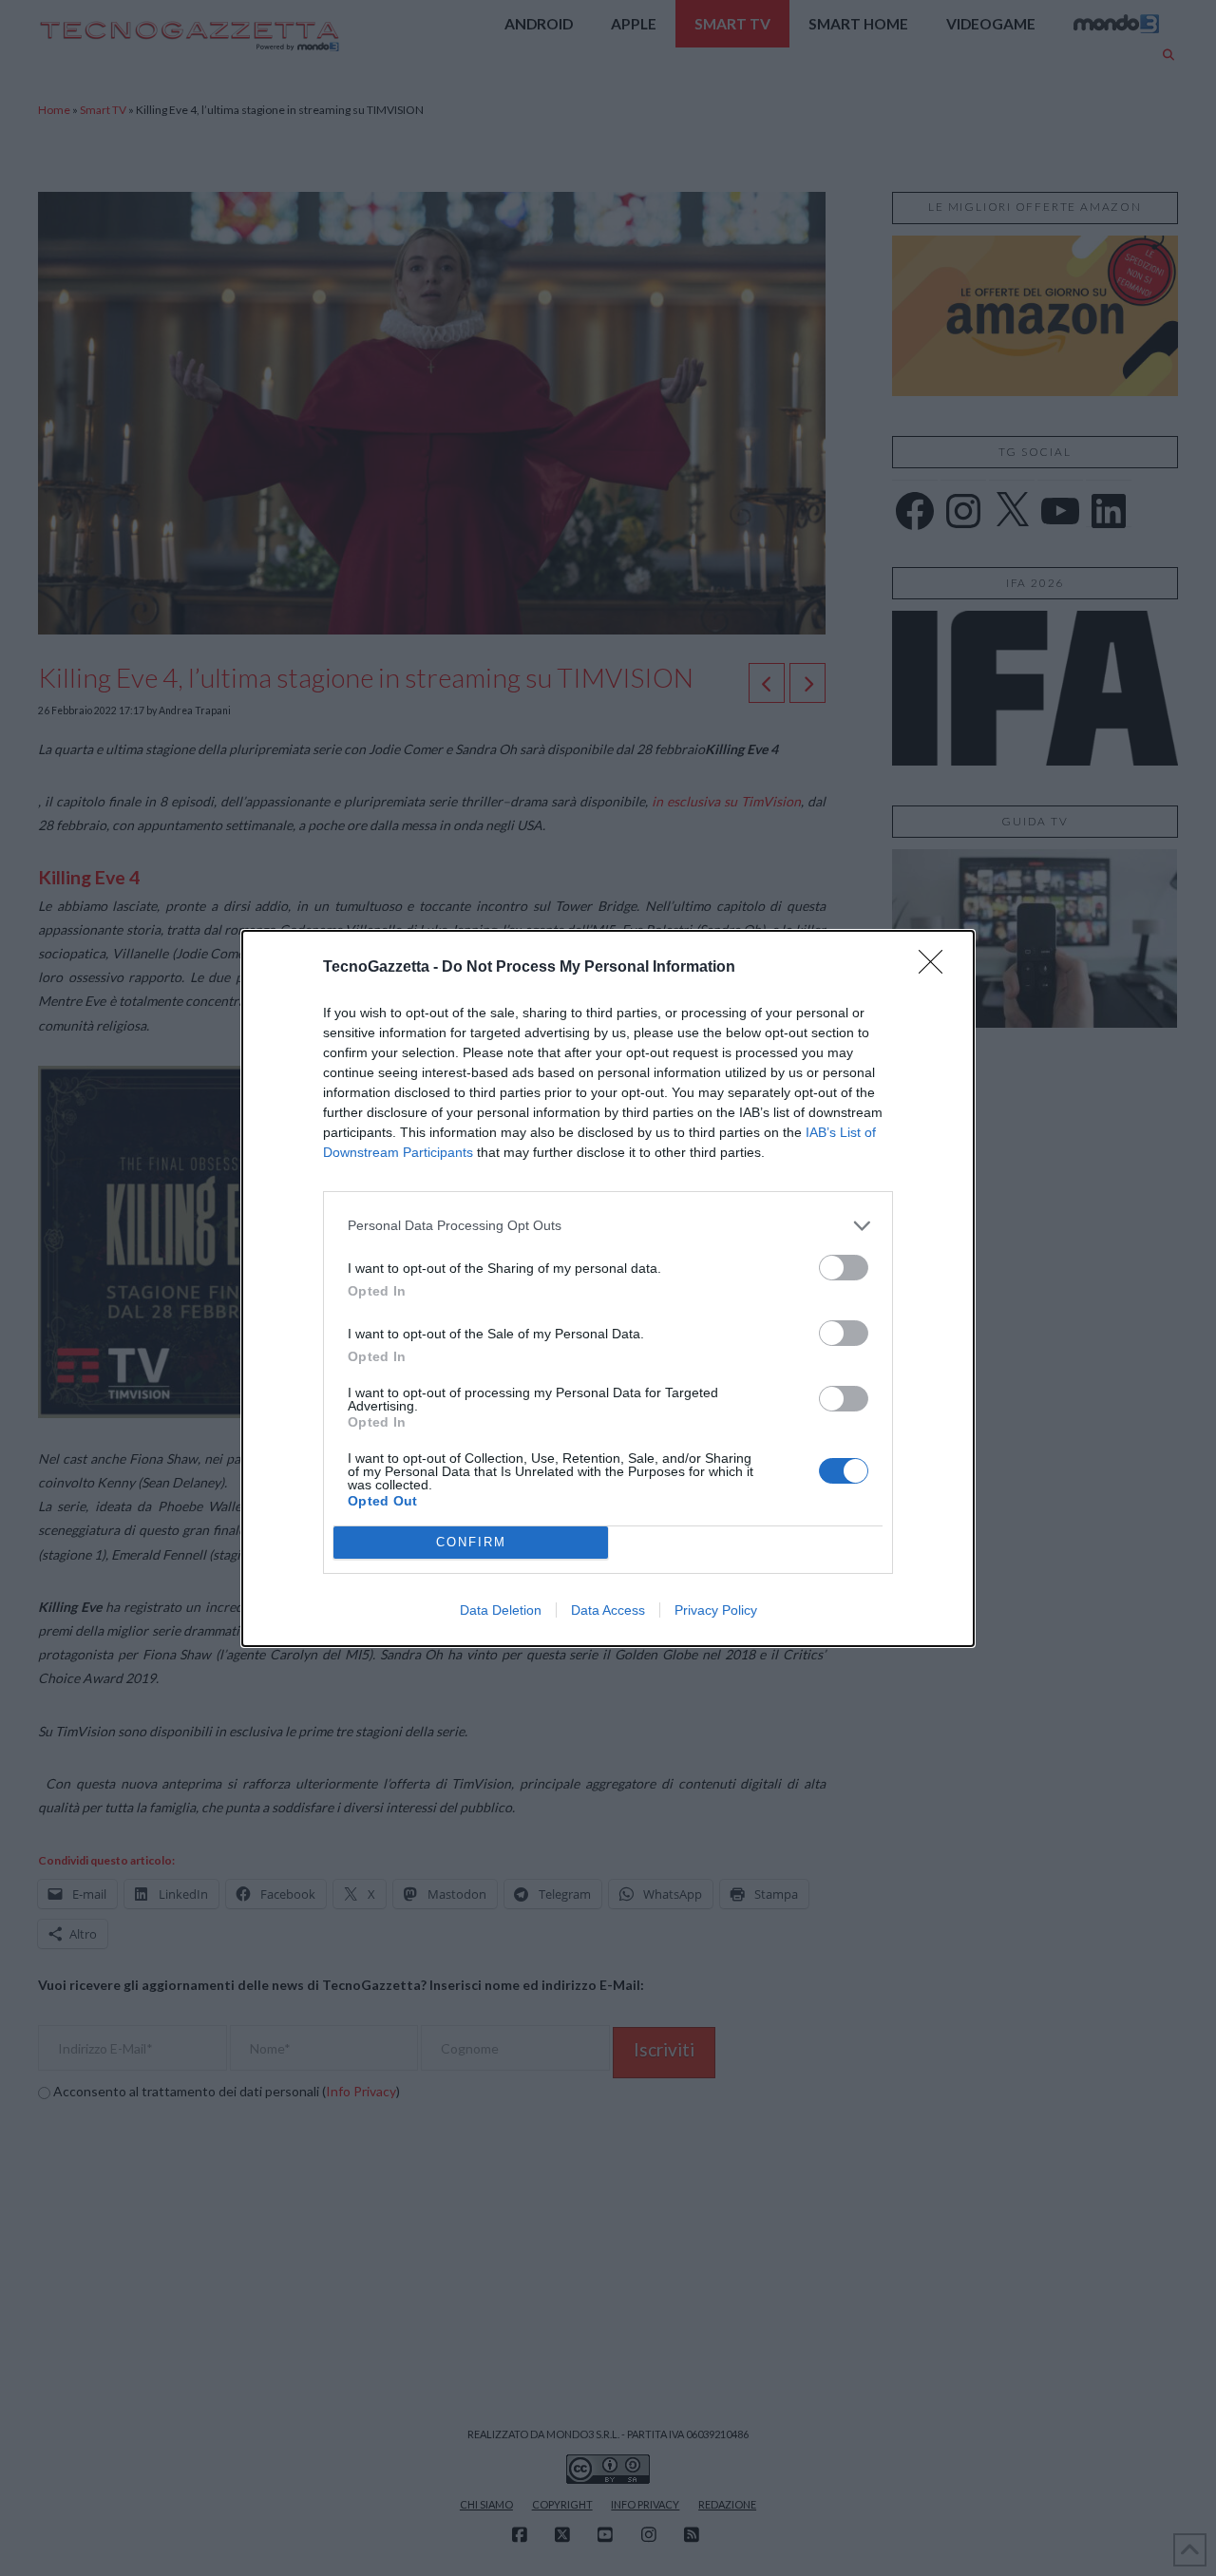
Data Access (608, 1610)
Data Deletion (501, 1610)
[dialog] (608, 1288)
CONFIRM (471, 1542)
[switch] (844, 1268)
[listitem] (608, 1226)
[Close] (937, 968)
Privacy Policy (716, 1610)
